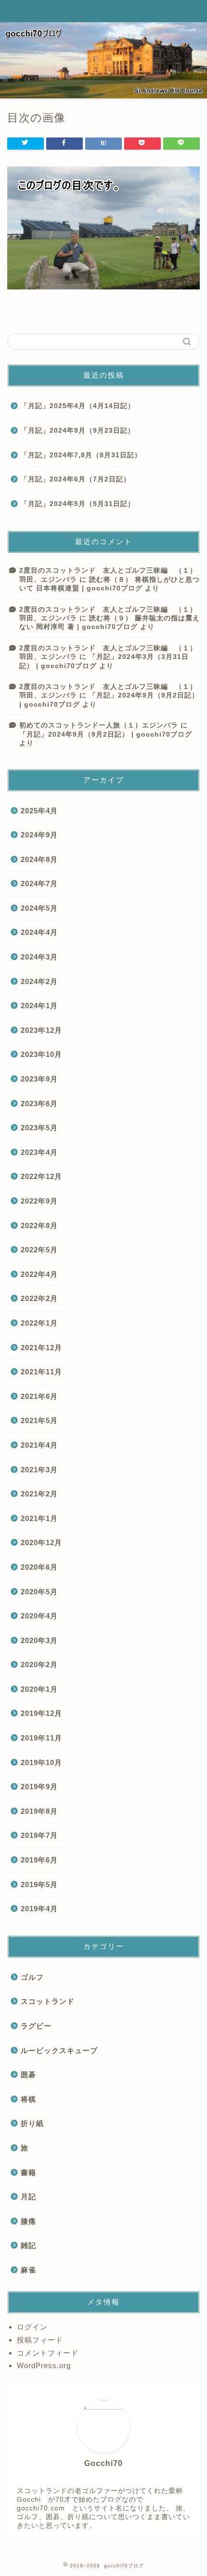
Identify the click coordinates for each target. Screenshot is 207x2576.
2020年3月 (39, 1640)
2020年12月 (41, 1542)
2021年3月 (39, 1470)
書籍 (28, 2172)
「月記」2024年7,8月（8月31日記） (81, 455)
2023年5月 (39, 1128)
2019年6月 (39, 1860)
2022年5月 (39, 1250)
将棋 (28, 2099)
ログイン (32, 2327)
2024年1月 (39, 1006)
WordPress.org (44, 2365)
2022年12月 (41, 1176)
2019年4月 (39, 1909)
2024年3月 (39, 957)
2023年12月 (41, 1030)
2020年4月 (39, 1616)
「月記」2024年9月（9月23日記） (78, 431)
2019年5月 (39, 1884)
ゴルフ (32, 1977)
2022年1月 (39, 1323)
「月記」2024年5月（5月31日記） (78, 504)
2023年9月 (39, 1079)
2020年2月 (39, 1665)
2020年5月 (39, 1592)
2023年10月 (41, 1054)
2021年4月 (39, 1445)
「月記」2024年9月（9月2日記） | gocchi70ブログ (106, 734)
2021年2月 (39, 1494)
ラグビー (36, 2026)
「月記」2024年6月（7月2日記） (76, 479)
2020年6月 (39, 1567)
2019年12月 (41, 1713)
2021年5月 (39, 1420)
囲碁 (28, 2075)
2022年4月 (39, 1274)
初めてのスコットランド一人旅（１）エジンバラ (99, 725)
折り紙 (32, 2123)
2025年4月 (39, 811)
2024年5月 (39, 908)
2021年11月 (41, 1372)
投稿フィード (40, 2340)
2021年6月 (39, 1396)
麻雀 (28, 2270)
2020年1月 (39, 1689)
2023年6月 (39, 1103)
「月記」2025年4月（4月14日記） (81, 406)
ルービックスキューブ (59, 2050)
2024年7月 (39, 884)
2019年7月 (39, 1835)
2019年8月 (39, 1811)
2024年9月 (39, 835)
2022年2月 (39, 1298)
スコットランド (48, 2001)
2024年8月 (39, 859)
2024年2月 (39, 981)
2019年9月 (39, 1787)
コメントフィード (48, 2353)
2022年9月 (39, 1201)
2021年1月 (39, 1518)
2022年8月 (39, 1226)
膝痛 (28, 2221)
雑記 (28, 2245)
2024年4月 (39, 932)
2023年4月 (39, 1152)
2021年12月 (41, 1348)
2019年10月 (41, 1762)
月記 (28, 2197)
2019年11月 (41, 1738)
